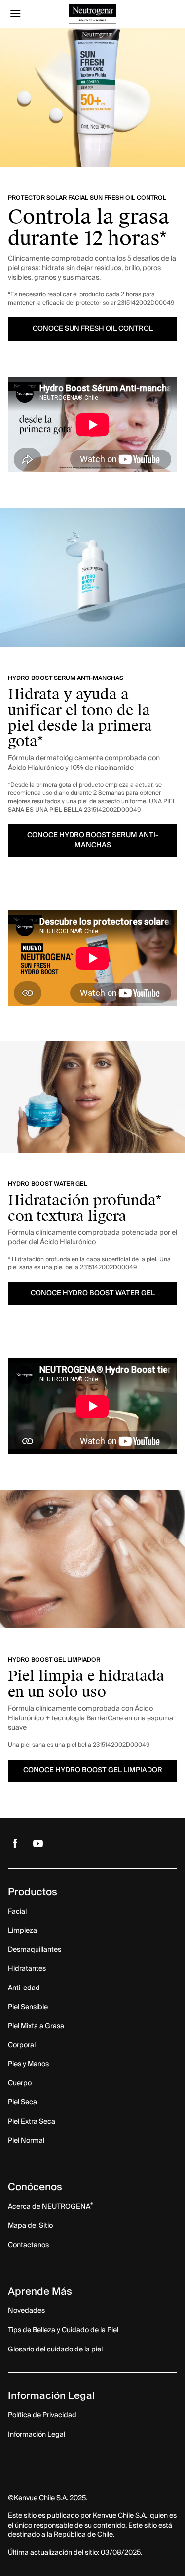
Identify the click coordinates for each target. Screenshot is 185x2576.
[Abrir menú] (29, 14)
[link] (15, 1843)
